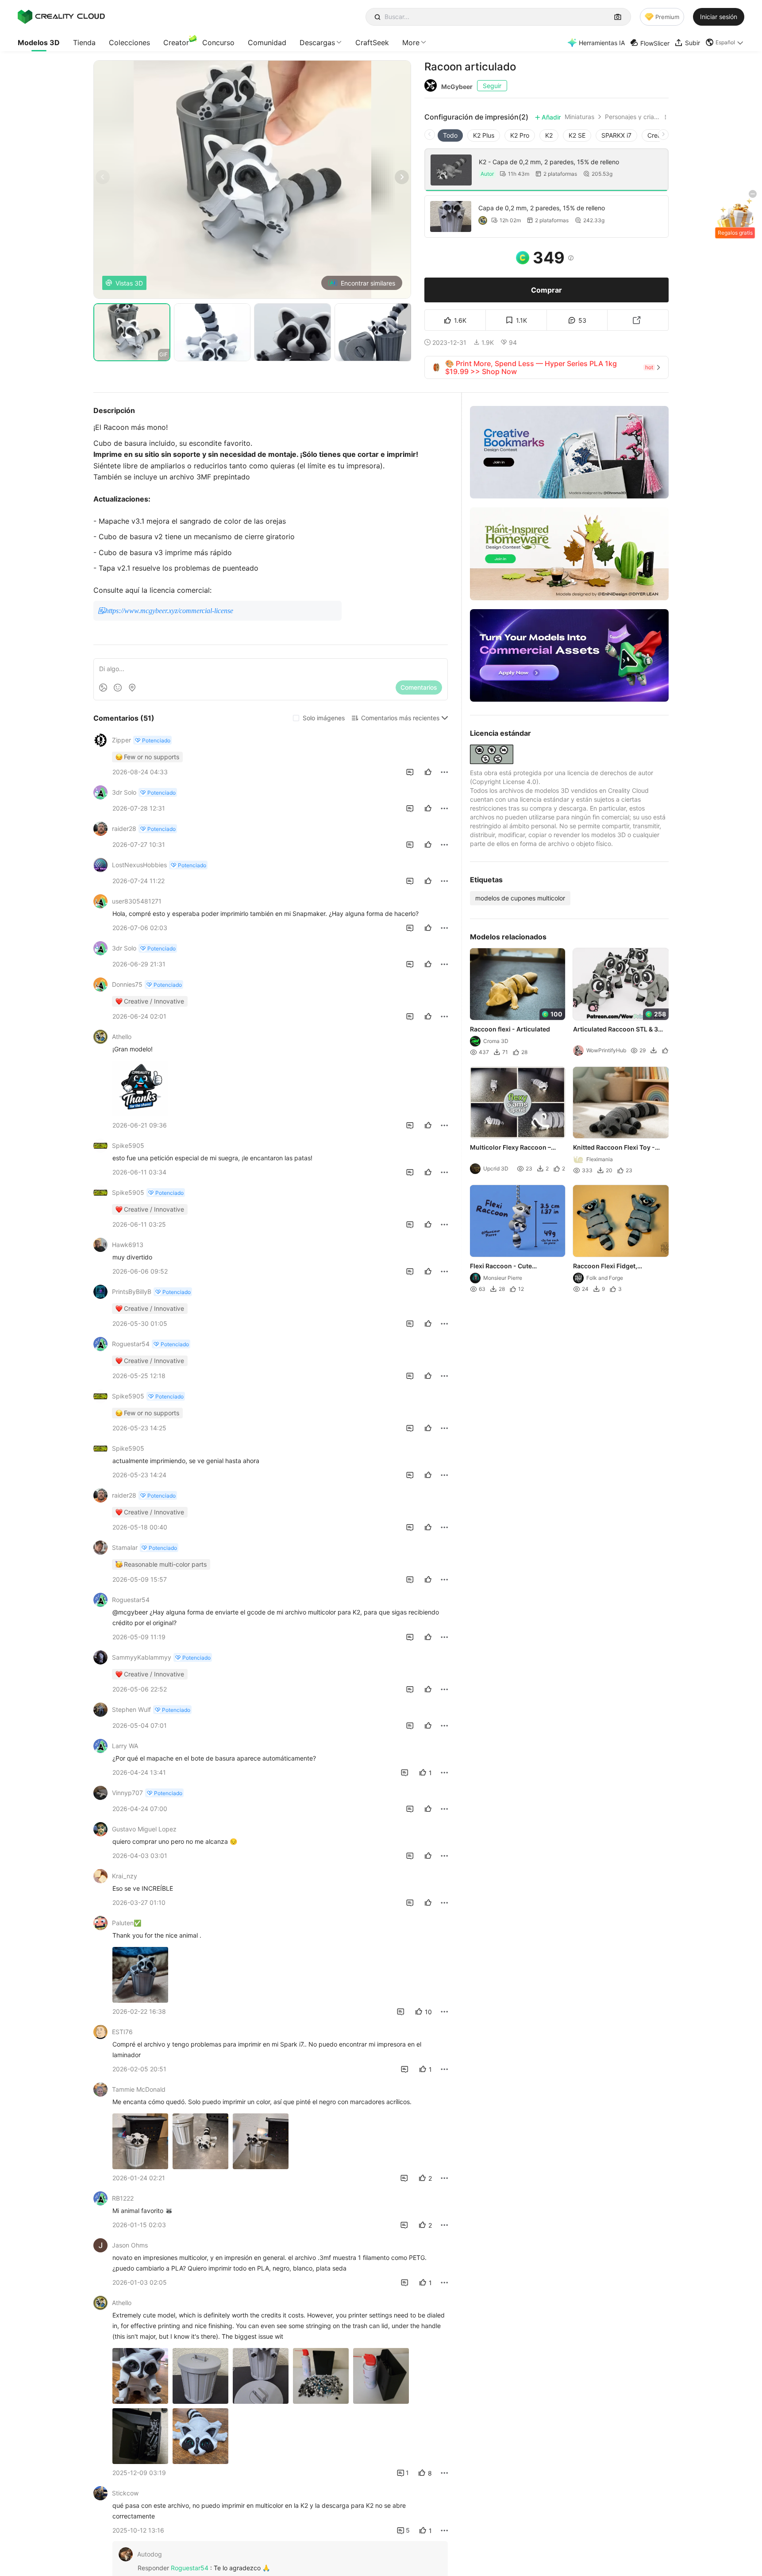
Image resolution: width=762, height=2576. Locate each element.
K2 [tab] (549, 135)
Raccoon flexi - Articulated (510, 1029)
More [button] (411, 42)
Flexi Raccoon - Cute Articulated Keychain (501, 1267)
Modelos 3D (39, 42)
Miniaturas (579, 117)
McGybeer (457, 87)
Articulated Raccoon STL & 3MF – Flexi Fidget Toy (621, 1030)
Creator (176, 42)
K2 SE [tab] (577, 135)
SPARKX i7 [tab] (616, 135)
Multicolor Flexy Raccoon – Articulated (510, 1148)
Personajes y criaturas (633, 117)
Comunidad (267, 42)
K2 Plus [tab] (484, 135)
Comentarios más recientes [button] (400, 718)
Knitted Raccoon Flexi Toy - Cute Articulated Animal (614, 1148)
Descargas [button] (317, 42)
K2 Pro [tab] (520, 135)
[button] (725, 42)
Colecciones (129, 42)
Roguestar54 (190, 2568)
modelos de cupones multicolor (520, 898)
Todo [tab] (450, 135)
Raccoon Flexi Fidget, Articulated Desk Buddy (609, 1267)
